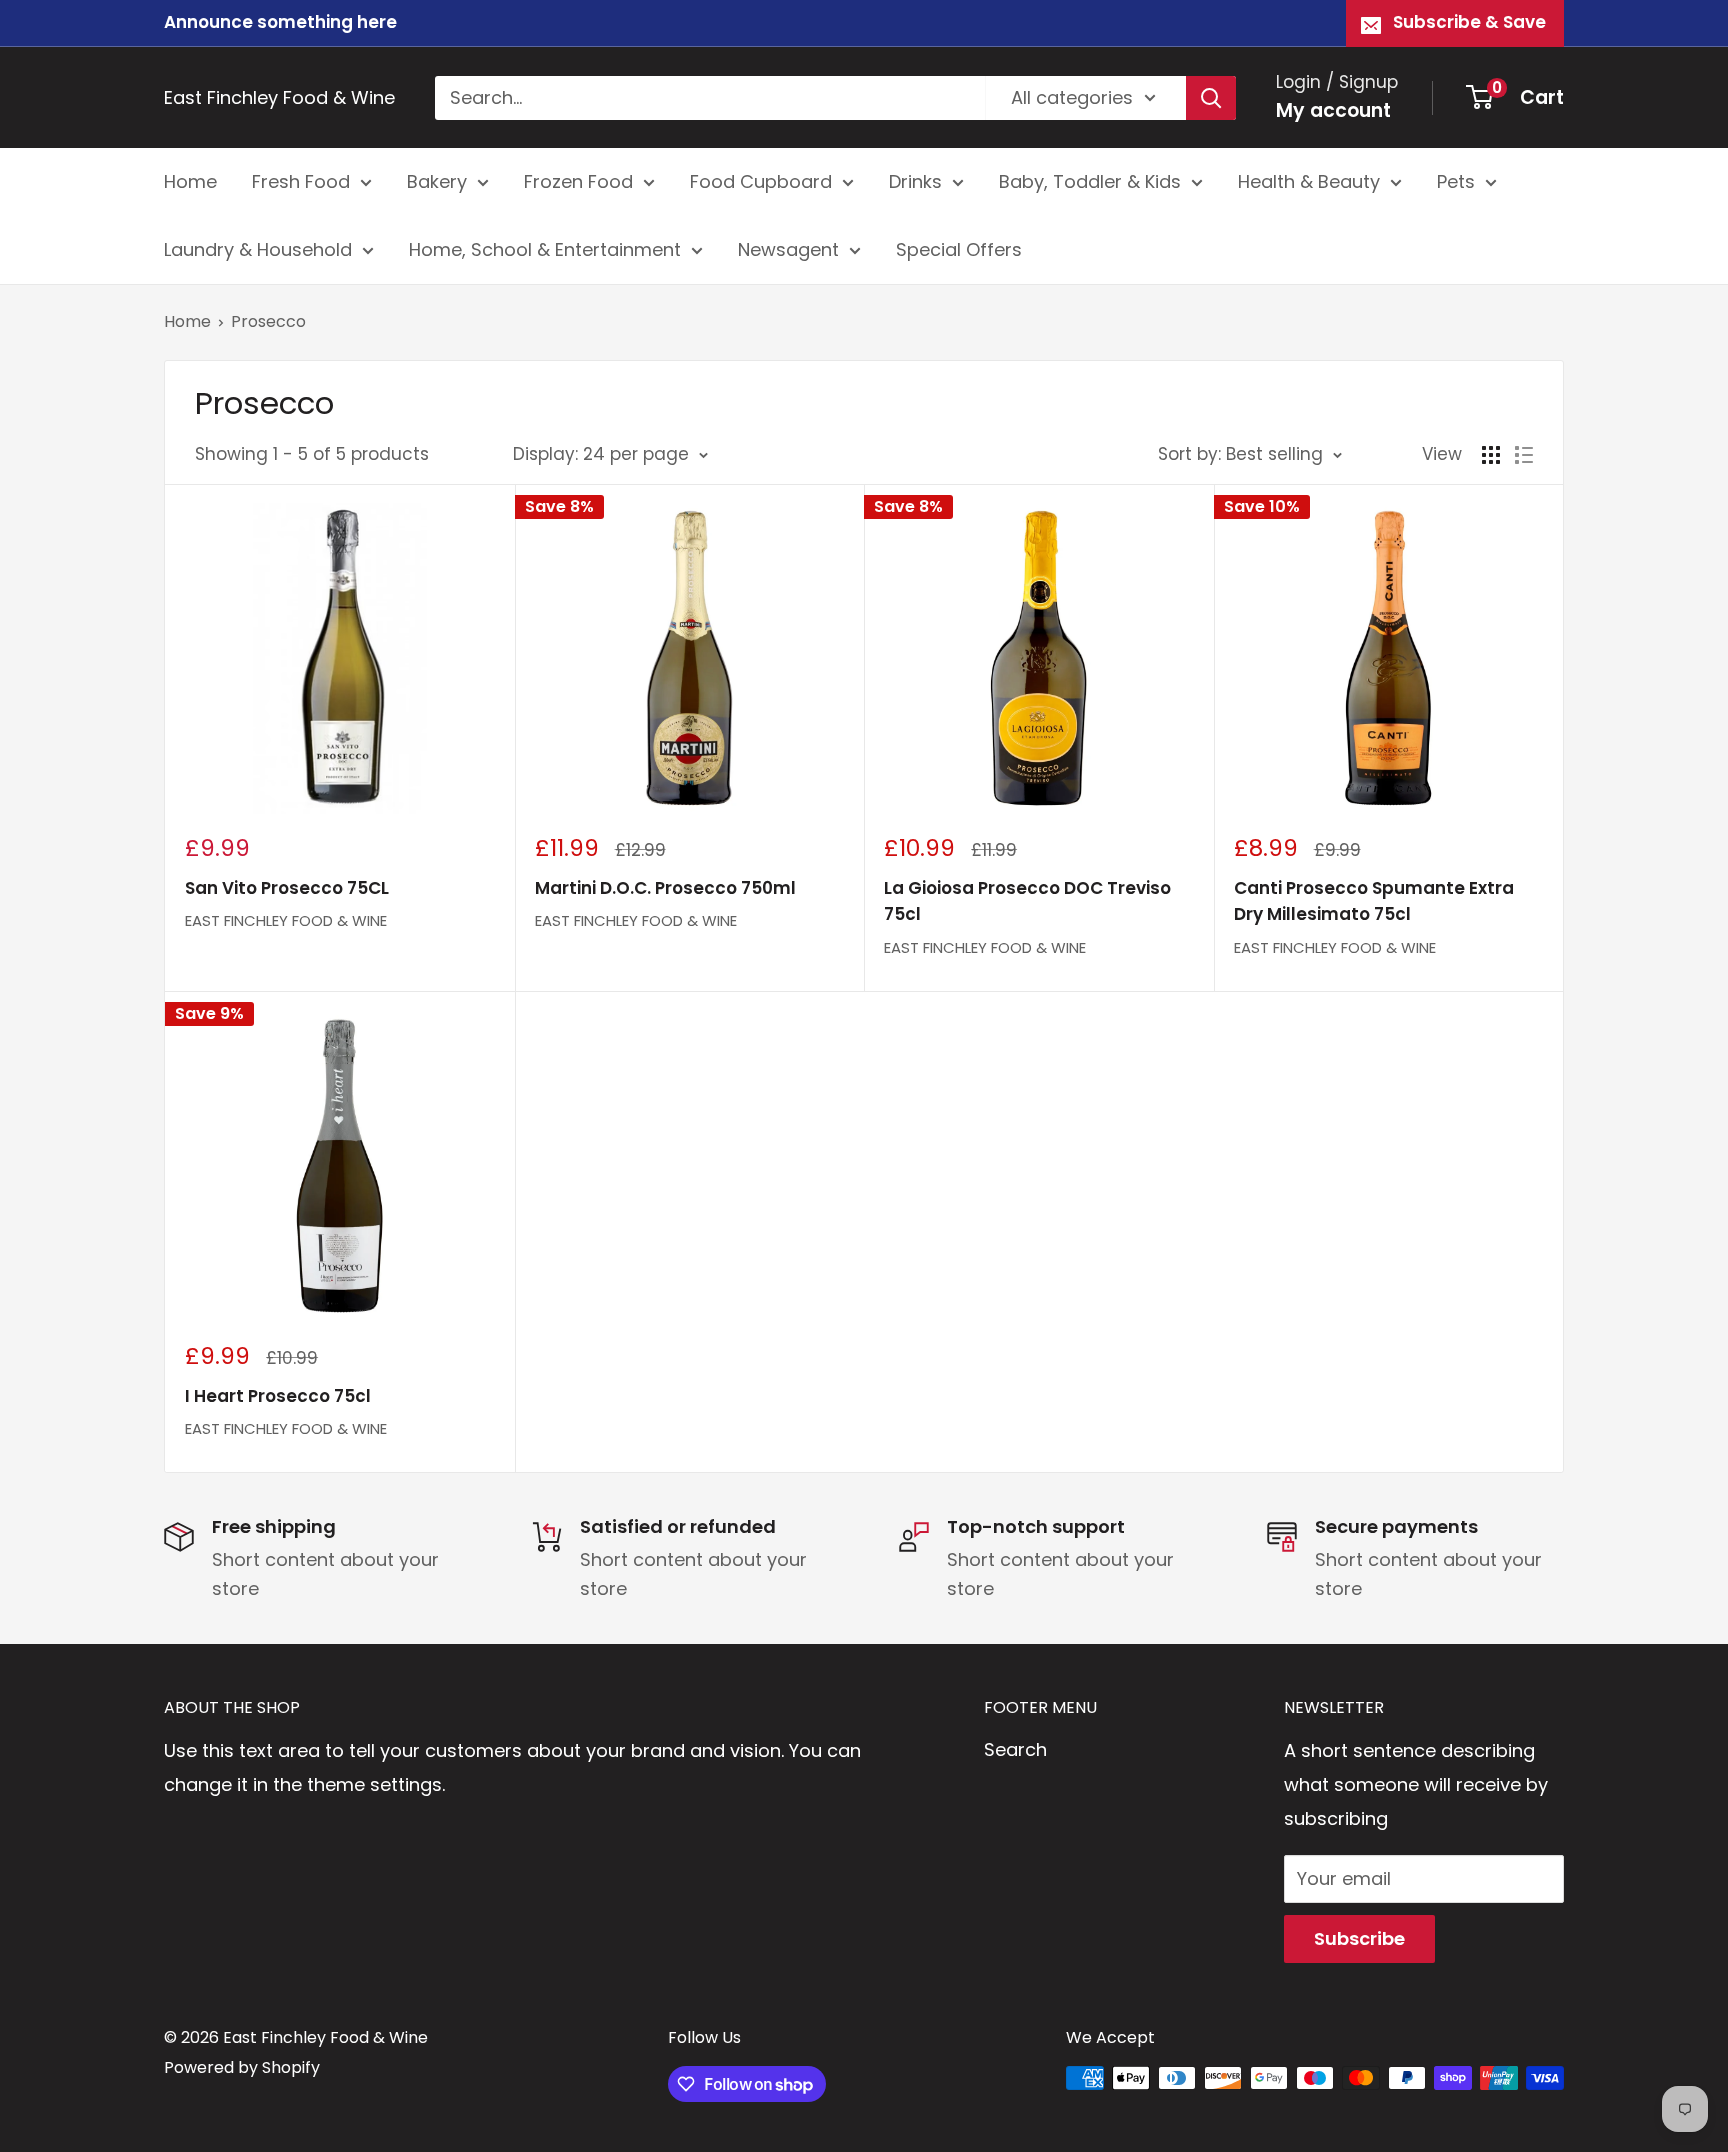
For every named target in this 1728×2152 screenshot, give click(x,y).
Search (1015, 1749)
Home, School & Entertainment (545, 249)
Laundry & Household (258, 249)
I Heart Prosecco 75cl (278, 1396)
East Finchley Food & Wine (286, 920)
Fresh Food (301, 181)
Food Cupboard (761, 181)
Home (190, 181)
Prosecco (268, 321)
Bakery (437, 181)
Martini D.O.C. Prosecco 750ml (665, 888)
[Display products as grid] (1491, 455)
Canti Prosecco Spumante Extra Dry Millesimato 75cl (1374, 901)
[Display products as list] (1524, 455)
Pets (1456, 181)
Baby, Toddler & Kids (1090, 181)
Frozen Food (578, 181)
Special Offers (959, 249)
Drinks (915, 181)
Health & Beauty (1309, 181)
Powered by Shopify (242, 2067)
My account (1333, 110)
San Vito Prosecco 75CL (287, 888)
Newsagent (788, 249)
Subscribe (1359, 1938)
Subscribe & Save (1469, 22)
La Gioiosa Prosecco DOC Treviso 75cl (1027, 901)
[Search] (1211, 97)
